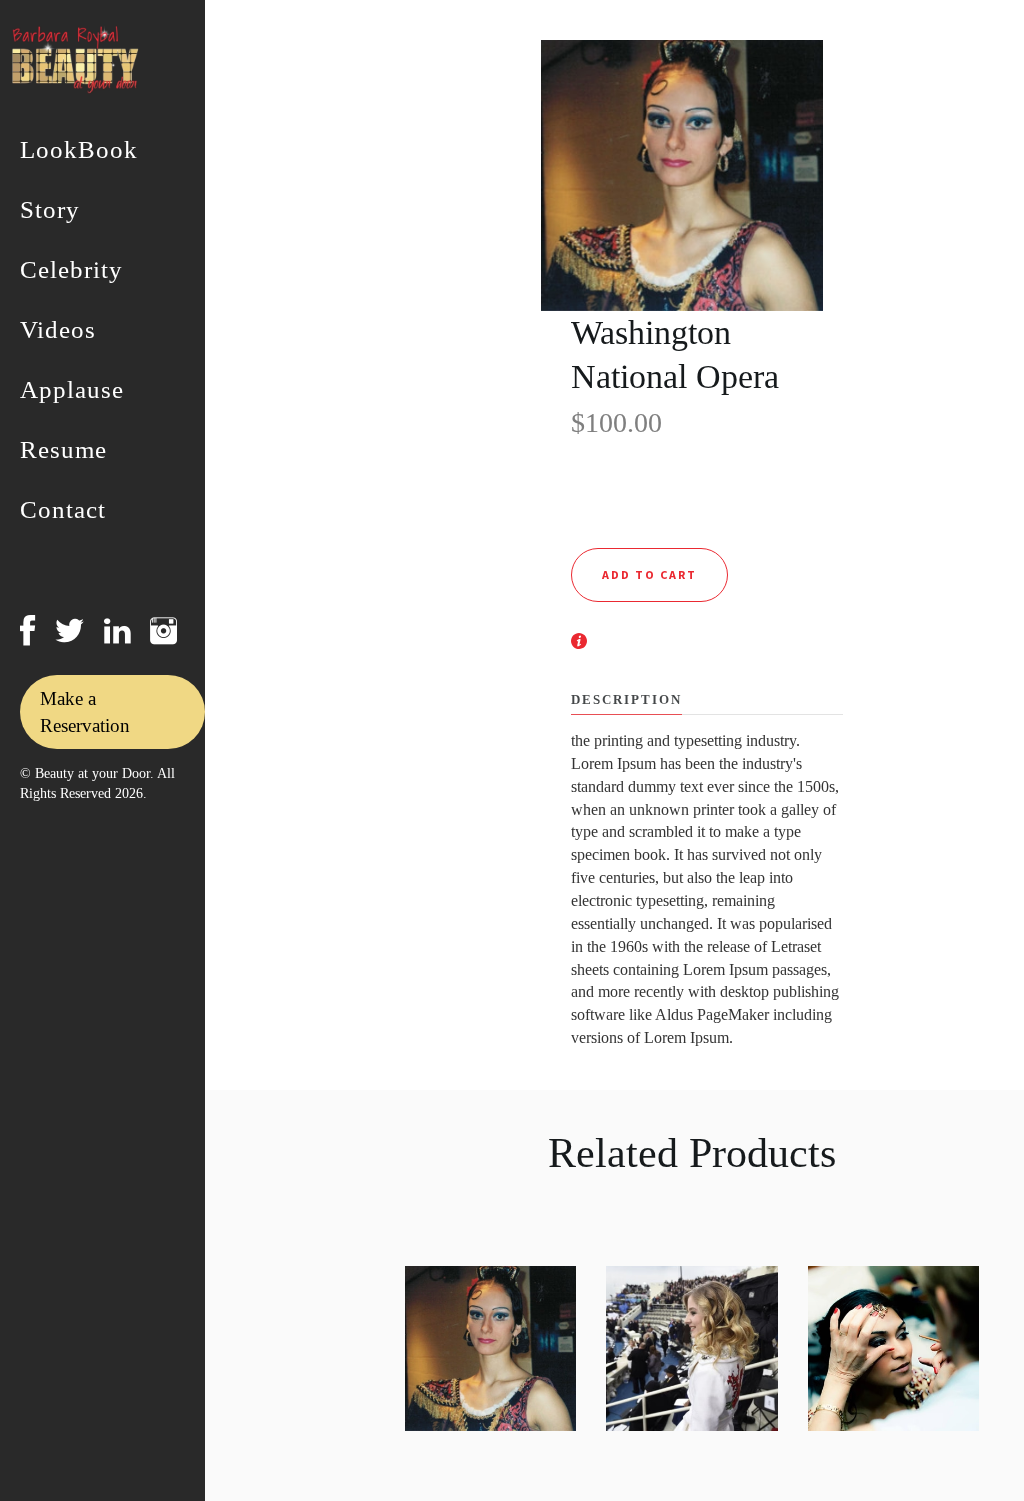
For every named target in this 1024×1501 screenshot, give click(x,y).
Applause (72, 390)
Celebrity (71, 270)
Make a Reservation (85, 712)
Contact (63, 510)
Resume (63, 450)
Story (50, 210)
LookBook (79, 150)
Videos (58, 330)
